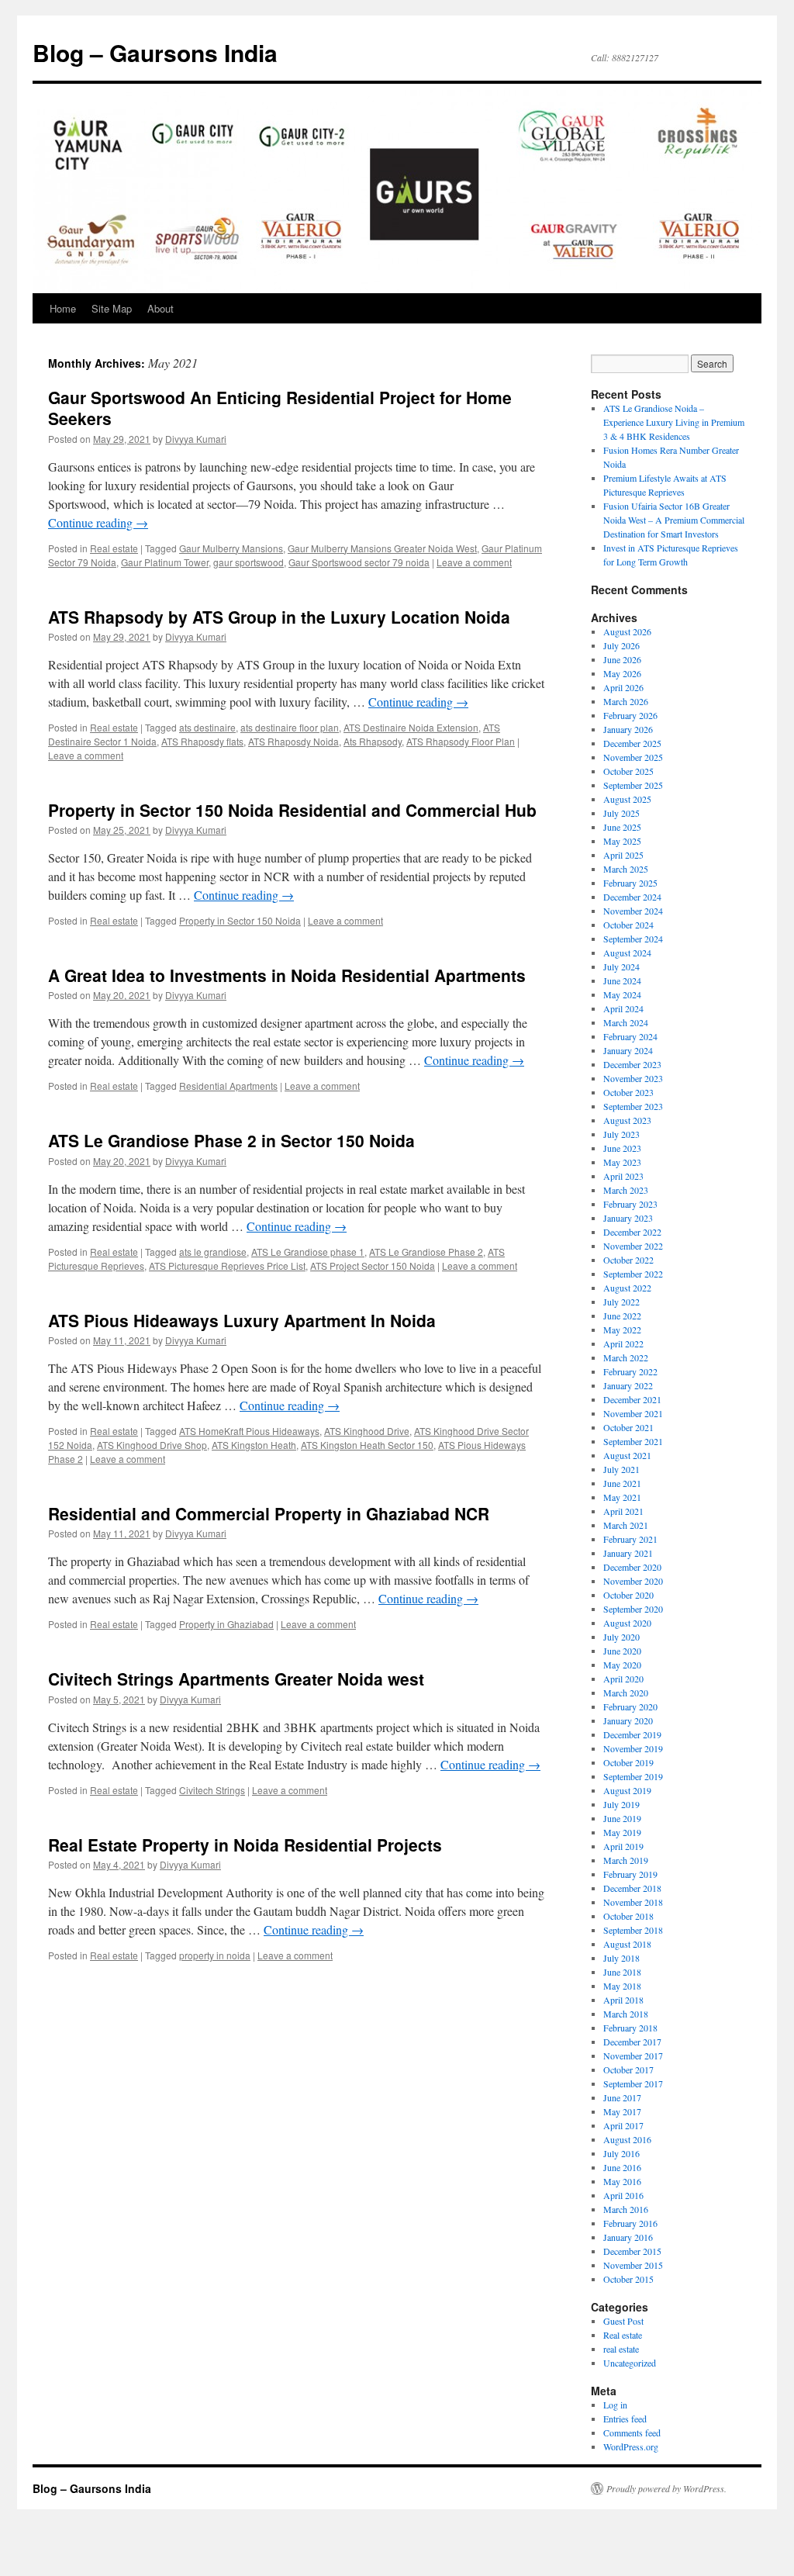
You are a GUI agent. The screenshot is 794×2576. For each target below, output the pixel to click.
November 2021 (633, 1413)
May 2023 (622, 1162)
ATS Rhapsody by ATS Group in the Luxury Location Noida (279, 617)
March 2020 (626, 1693)
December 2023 (632, 1064)
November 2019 (633, 1748)
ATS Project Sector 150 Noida (373, 1266)
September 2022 (633, 1274)
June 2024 (622, 980)
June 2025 (622, 827)
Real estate (114, 548)
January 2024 (628, 1050)
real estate (621, 2349)
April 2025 (623, 855)
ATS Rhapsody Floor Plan (461, 741)
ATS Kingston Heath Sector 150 (367, 1445)
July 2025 (621, 813)
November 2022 (633, 1246)
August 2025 (627, 799)
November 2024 (633, 911)
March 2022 (626, 1357)
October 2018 (628, 1916)
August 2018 (627, 1944)
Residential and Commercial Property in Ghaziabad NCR (269, 1513)
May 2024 (622, 994)
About (161, 308)
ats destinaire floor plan (290, 727)
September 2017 (633, 2083)
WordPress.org (631, 2446)
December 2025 (632, 743)
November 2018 (633, 1902)
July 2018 (621, 1958)
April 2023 (623, 1176)
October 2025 (628, 771)
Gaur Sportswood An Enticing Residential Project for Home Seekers (280, 408)
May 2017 (622, 2111)
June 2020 (622, 1651)
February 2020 (630, 1706)
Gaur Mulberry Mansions (231, 548)
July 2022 (621, 1302)
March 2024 (626, 1022)
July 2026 (621, 645)
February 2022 (630, 1371)
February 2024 (630, 1036)
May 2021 (622, 1497)
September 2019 (633, 1776)
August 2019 (627, 1790)
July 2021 (621, 1469)
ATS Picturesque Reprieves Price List (227, 1266)
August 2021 (627, 1455)
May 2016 (622, 2181)
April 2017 (623, 2125)
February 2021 (630, 1539)
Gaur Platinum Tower (165, 562)
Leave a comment (474, 562)
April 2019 (623, 1846)
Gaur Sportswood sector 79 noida (359, 562)
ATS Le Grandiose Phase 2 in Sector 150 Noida (231, 1140)
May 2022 (622, 1329)
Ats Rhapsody (373, 741)
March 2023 (626, 1190)
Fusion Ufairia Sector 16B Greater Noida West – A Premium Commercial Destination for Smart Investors (674, 520)
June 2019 (622, 1818)
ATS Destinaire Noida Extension (411, 727)
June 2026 (622, 659)
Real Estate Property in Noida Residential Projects (245, 1845)
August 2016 (627, 2139)
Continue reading (98, 522)
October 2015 (628, 2279)
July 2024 (621, 966)
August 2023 (627, 1120)
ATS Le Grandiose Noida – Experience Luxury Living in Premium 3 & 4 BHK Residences (674, 422)
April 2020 (623, 1679)
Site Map (112, 308)
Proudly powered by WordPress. (666, 2488)
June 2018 (622, 1972)
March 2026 (626, 701)
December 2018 (632, 1888)
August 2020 (627, 1623)
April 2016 (623, 2195)
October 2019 (628, 1762)
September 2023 (633, 1106)
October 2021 (628, 1427)
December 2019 (632, 1734)
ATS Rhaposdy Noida (293, 741)
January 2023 (628, 1218)
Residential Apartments (228, 1086)
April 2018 (623, 2000)
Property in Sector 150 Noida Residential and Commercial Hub (292, 810)
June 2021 (622, 1483)
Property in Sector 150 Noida (240, 920)
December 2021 (632, 1399)
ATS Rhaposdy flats (202, 741)
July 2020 (621, 1637)
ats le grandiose (213, 1252)
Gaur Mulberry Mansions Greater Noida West (382, 548)
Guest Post (623, 2321)
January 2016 (628, 2237)
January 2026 (628, 729)
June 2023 (622, 1148)
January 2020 (628, 1720)
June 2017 (622, 2097)
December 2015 (632, 2251)
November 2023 (633, 1078)
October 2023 (628, 1092)
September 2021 (633, 1441)
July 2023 (621, 1134)
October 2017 (628, 2069)
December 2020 (632, 1567)
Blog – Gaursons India (155, 52)
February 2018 (630, 2028)
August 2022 (627, 1288)
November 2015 (633, 2265)
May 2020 (622, 1665)
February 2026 (630, 715)
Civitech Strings (212, 1790)
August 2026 (627, 631)
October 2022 (628, 1260)
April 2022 (623, 1343)
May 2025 (622, 841)
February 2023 (630, 1204)
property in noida (215, 1955)
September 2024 (633, 939)
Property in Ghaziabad (226, 1624)
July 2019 (621, 1804)
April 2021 (623, 1511)
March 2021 (626, 1525)
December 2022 (632, 1232)
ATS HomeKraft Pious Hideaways (249, 1431)
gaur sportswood (249, 562)
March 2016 (626, 2209)
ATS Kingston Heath (254, 1445)
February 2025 (630, 883)
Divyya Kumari (196, 439)
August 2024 (627, 953)
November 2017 (633, 2056)
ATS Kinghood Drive (367, 1431)
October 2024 (628, 925)
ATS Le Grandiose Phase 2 (426, 1252)
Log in (615, 2405)
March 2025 (626, 869)
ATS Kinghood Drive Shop (152, 1445)
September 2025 (633, 785)
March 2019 (626, 1860)
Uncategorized (630, 2363)
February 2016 (630, 2223)
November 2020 (633, 1581)
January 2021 (628, 1553)
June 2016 (622, 2167)
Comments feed (632, 2433)
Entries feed (625, 2419)
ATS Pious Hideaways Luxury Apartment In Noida (242, 1320)
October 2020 (628, 1595)
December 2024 (632, 897)
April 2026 (623, 687)
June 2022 (622, 1316)
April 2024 (623, 1008)
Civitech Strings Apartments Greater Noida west (236, 1679)
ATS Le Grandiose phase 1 (308, 1252)
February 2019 (630, 1874)
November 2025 (633, 757)
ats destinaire (207, 727)
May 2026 (622, 673)
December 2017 (632, 2042)
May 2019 (622, 1832)
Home (63, 308)
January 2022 (628, 1385)
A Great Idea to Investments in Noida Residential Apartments (287, 975)
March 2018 (626, 2014)
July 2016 (621, 2153)
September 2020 (633, 1609)
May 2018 (622, 1986)
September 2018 (633, 1930)
